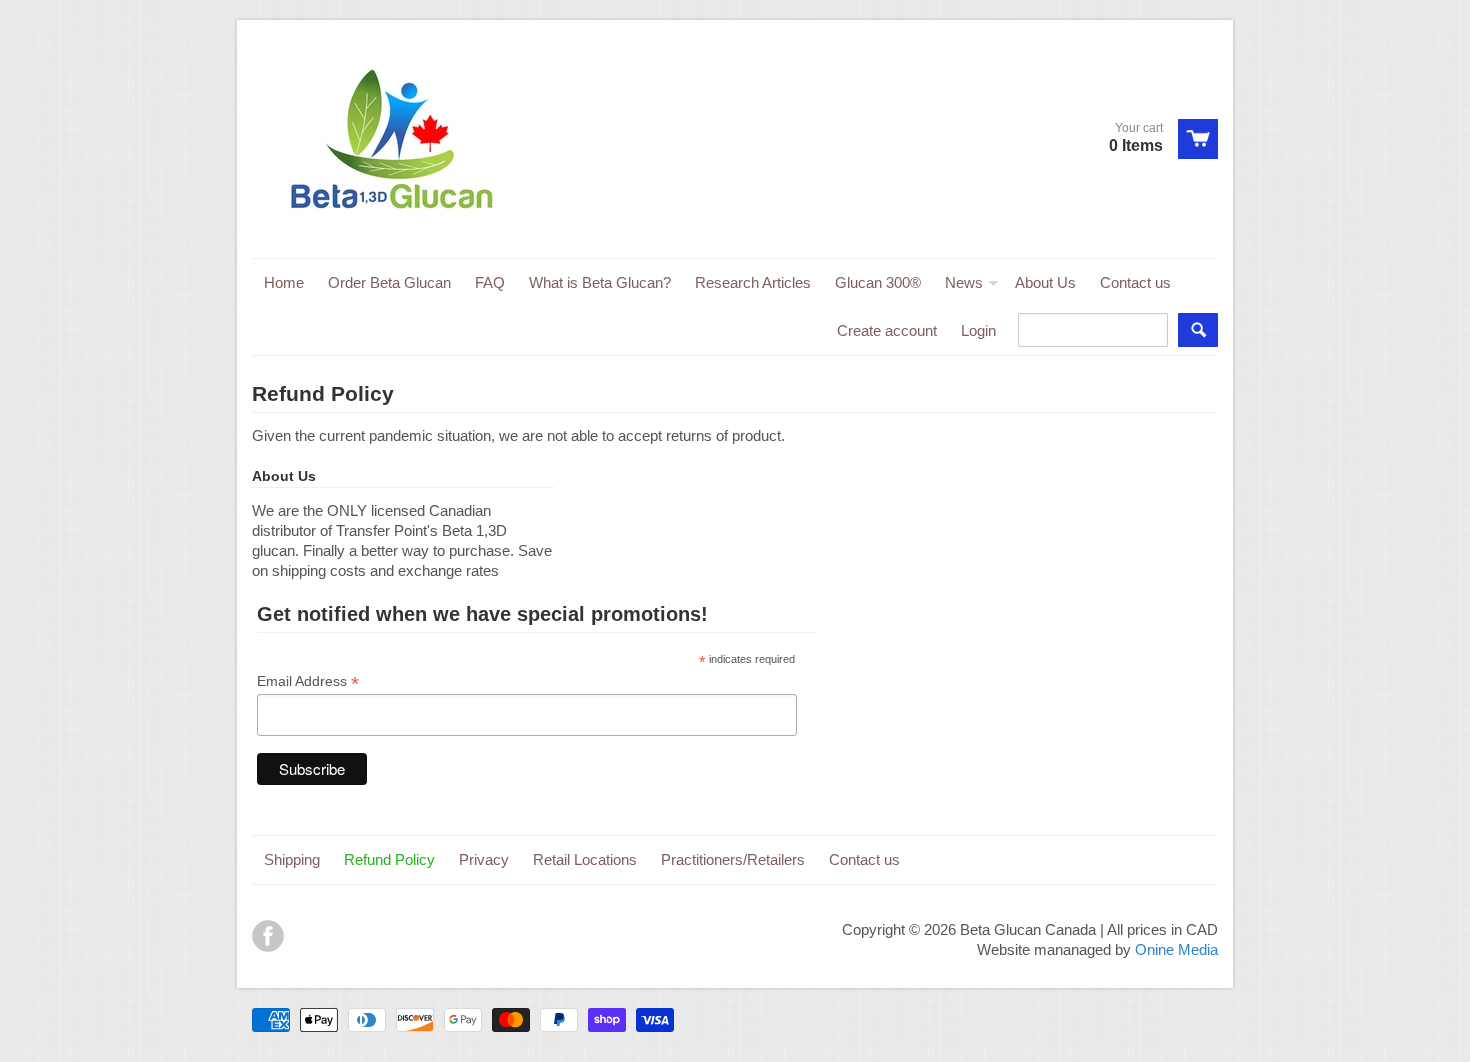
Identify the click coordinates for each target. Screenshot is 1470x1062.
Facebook (268, 936)
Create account (887, 330)
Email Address (308, 681)
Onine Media (1176, 949)
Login (978, 330)
